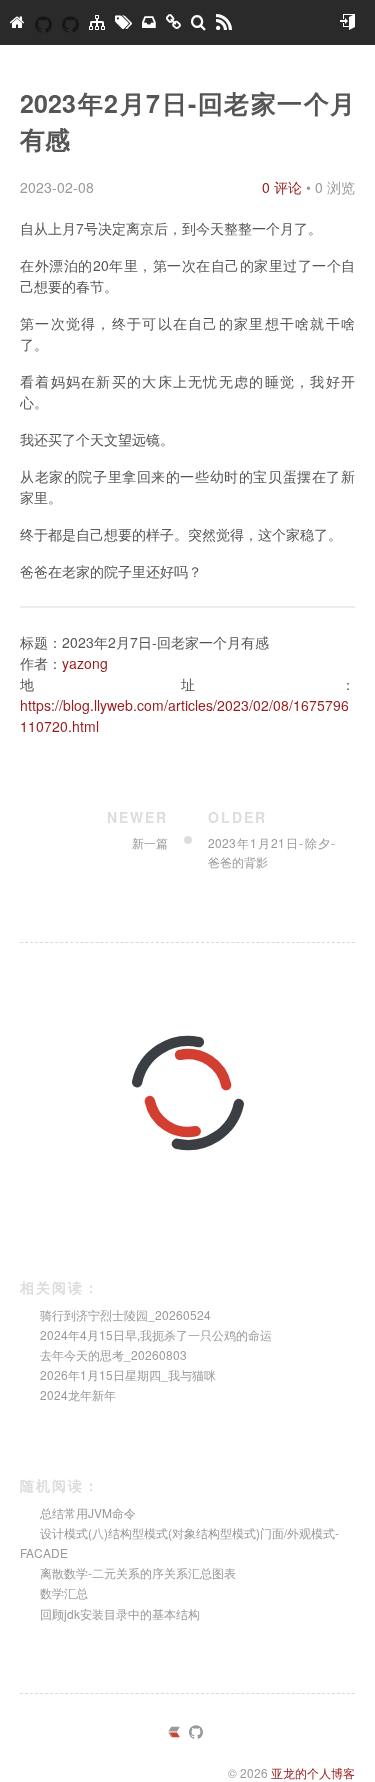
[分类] (97, 22)
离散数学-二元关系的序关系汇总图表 (138, 1572)
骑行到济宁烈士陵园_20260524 (125, 1314)
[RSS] (224, 22)
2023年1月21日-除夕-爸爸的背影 (272, 839)
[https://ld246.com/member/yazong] (174, 1733)
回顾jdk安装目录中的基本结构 (120, 1613)
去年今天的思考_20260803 (113, 1354)
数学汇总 (64, 1592)
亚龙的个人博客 (313, 1772)
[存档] (149, 22)
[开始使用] (347, 22)
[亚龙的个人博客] (17, 22)
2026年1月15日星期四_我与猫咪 (128, 1374)
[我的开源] (70, 22)
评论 (282, 187)
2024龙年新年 (78, 1394)
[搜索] (198, 22)
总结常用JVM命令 (88, 1512)
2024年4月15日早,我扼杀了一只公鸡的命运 (156, 1334)
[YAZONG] (43, 22)
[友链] (173, 22)
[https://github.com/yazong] (196, 1733)
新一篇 (137, 829)
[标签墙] (123, 22)
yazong (85, 663)
